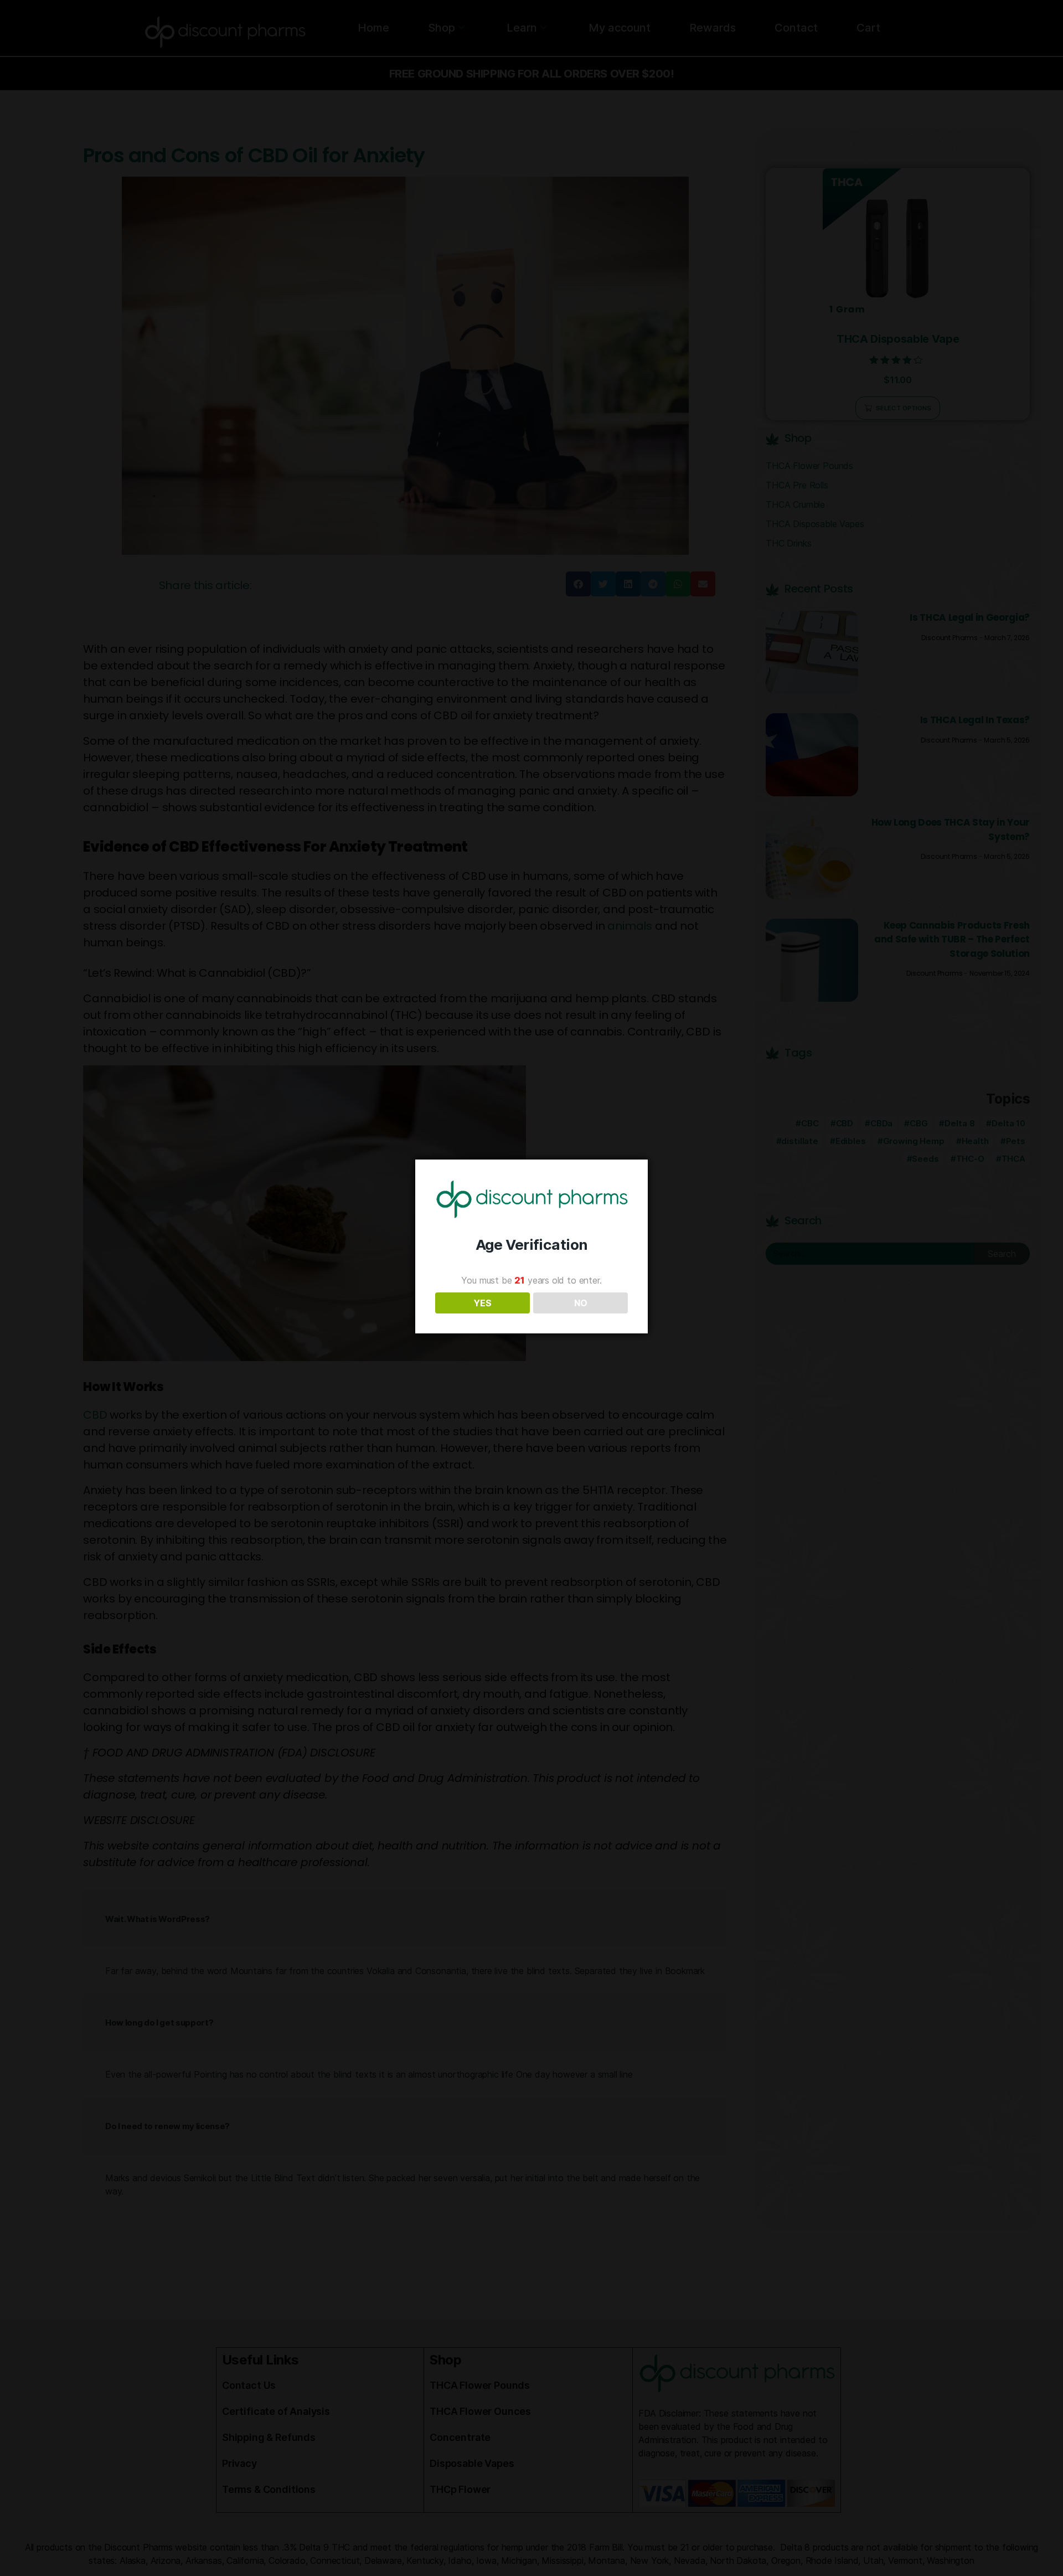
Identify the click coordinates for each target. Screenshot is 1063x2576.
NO (581, 1303)
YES (483, 1303)
